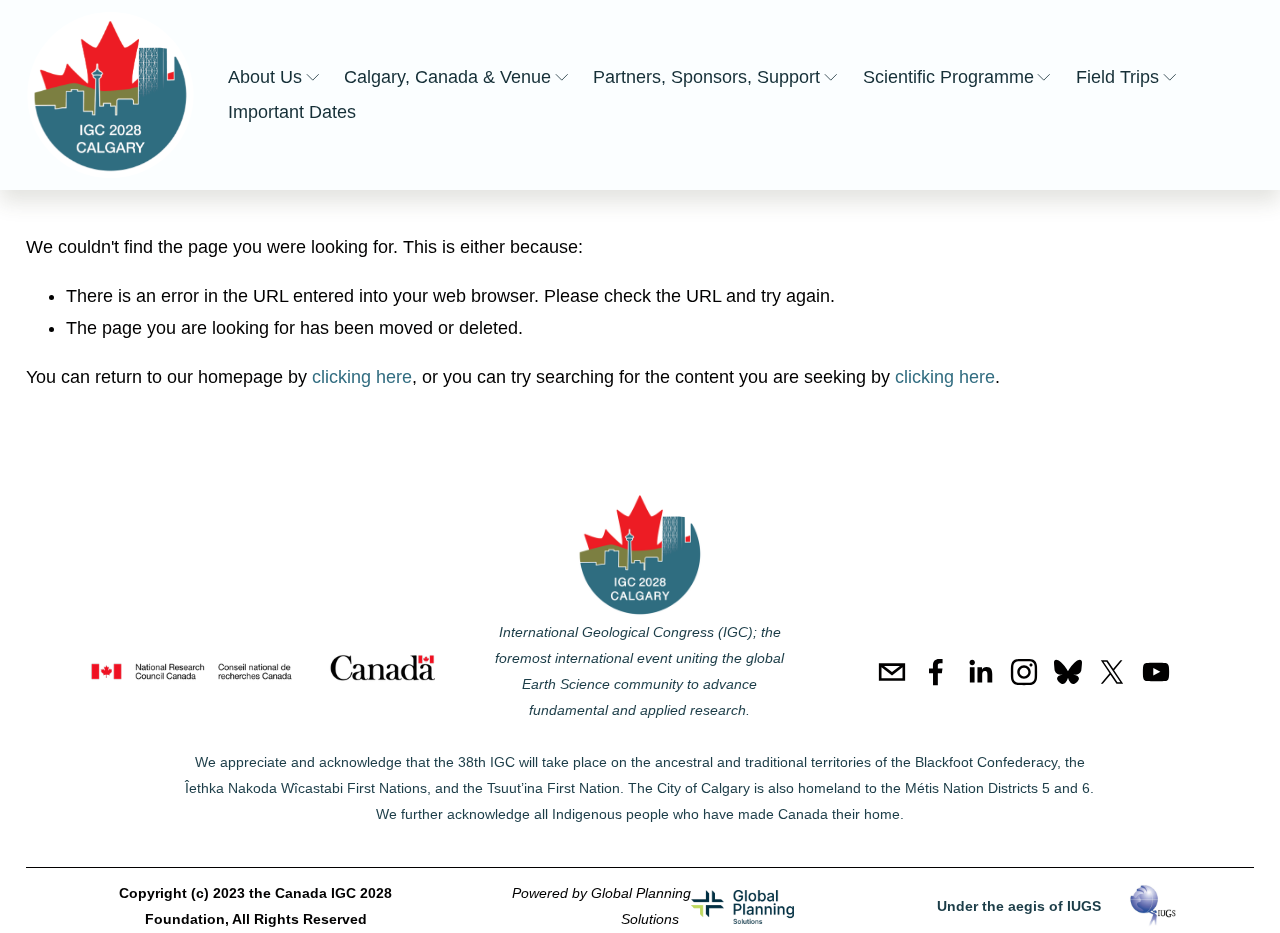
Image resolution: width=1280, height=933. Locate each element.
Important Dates (292, 112)
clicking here (362, 377)
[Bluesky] (1068, 672)
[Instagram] (1024, 672)
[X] (1112, 672)
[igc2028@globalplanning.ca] (892, 672)
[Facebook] (936, 672)
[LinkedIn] (980, 672)
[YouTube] (1156, 672)
